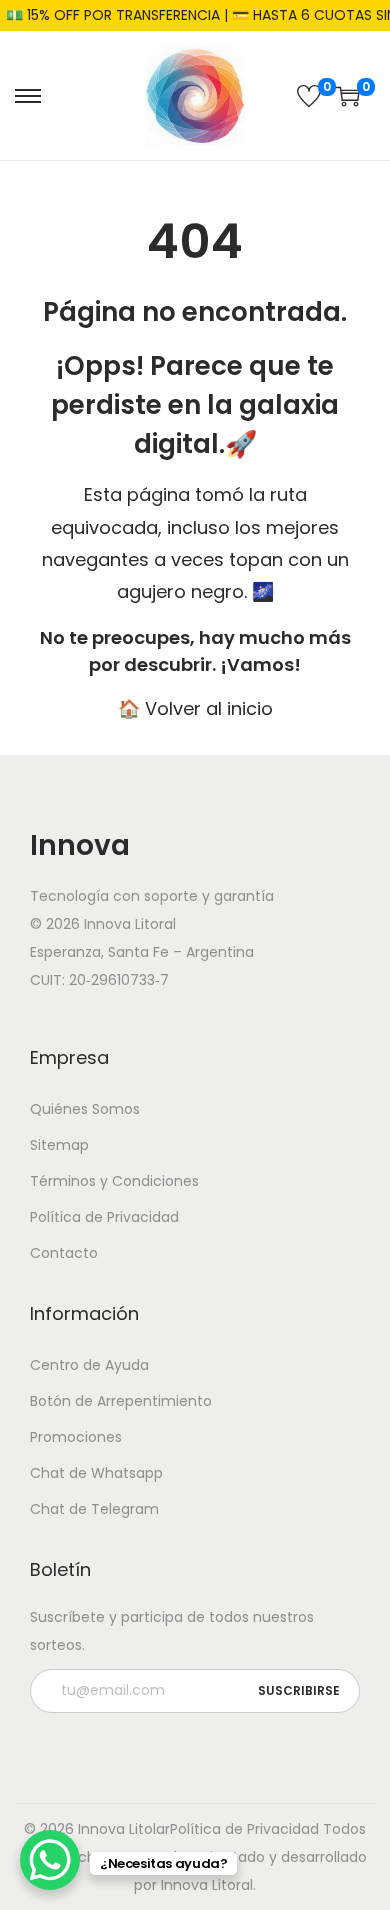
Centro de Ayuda (89, 1365)
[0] (309, 96)
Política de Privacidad (104, 1217)
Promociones (76, 1437)
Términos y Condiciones (114, 1181)
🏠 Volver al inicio (195, 708)
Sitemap (59, 1145)
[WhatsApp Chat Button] (50, 1860)
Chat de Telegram (94, 1509)
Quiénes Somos (85, 1109)
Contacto (64, 1253)
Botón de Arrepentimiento (121, 1401)
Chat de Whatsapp (96, 1473)
